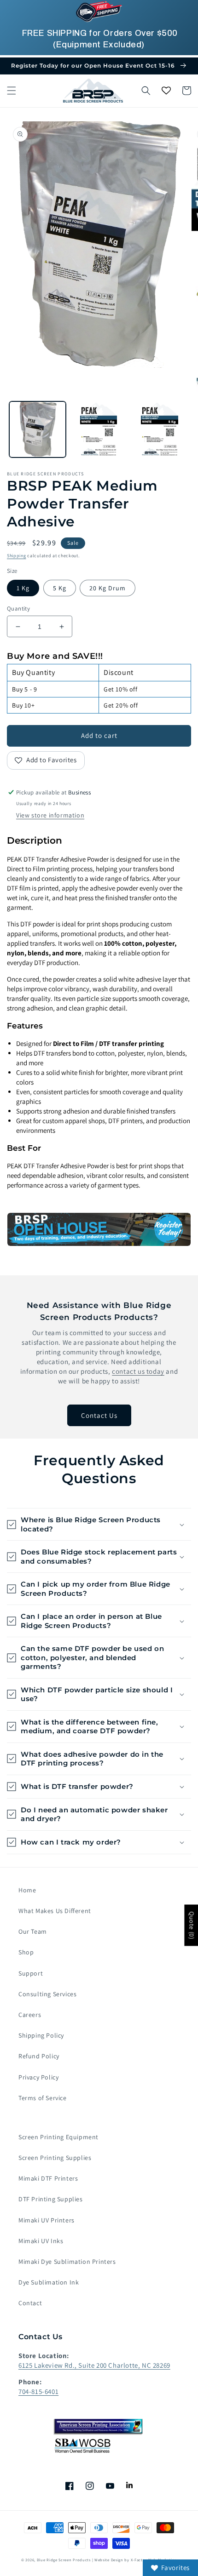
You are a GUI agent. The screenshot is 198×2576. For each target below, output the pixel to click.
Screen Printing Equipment (58, 2137)
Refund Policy (39, 2056)
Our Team (33, 1931)
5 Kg (60, 588)
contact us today (138, 1371)
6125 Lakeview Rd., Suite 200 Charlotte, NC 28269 (94, 2365)
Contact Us (99, 1415)
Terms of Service (43, 2098)
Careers (30, 2015)
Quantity (18, 608)
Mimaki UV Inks (41, 2241)
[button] (12, 91)
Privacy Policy (38, 2077)
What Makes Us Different (55, 1911)
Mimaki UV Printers (47, 2220)
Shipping (17, 556)
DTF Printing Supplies (51, 2199)
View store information (50, 815)
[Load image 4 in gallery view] (160, 430)
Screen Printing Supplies (55, 2158)
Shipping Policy (41, 2035)
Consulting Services (47, 1994)
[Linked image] (99, 1229)
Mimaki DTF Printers (48, 2178)
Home (27, 1890)
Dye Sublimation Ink (49, 2282)
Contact (30, 2303)
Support (31, 1973)
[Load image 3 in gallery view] (99, 430)
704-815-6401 (38, 2391)
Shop (26, 1952)
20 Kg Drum (108, 588)
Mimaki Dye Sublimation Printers (67, 2262)
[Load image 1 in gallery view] (38, 430)
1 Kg (23, 588)
